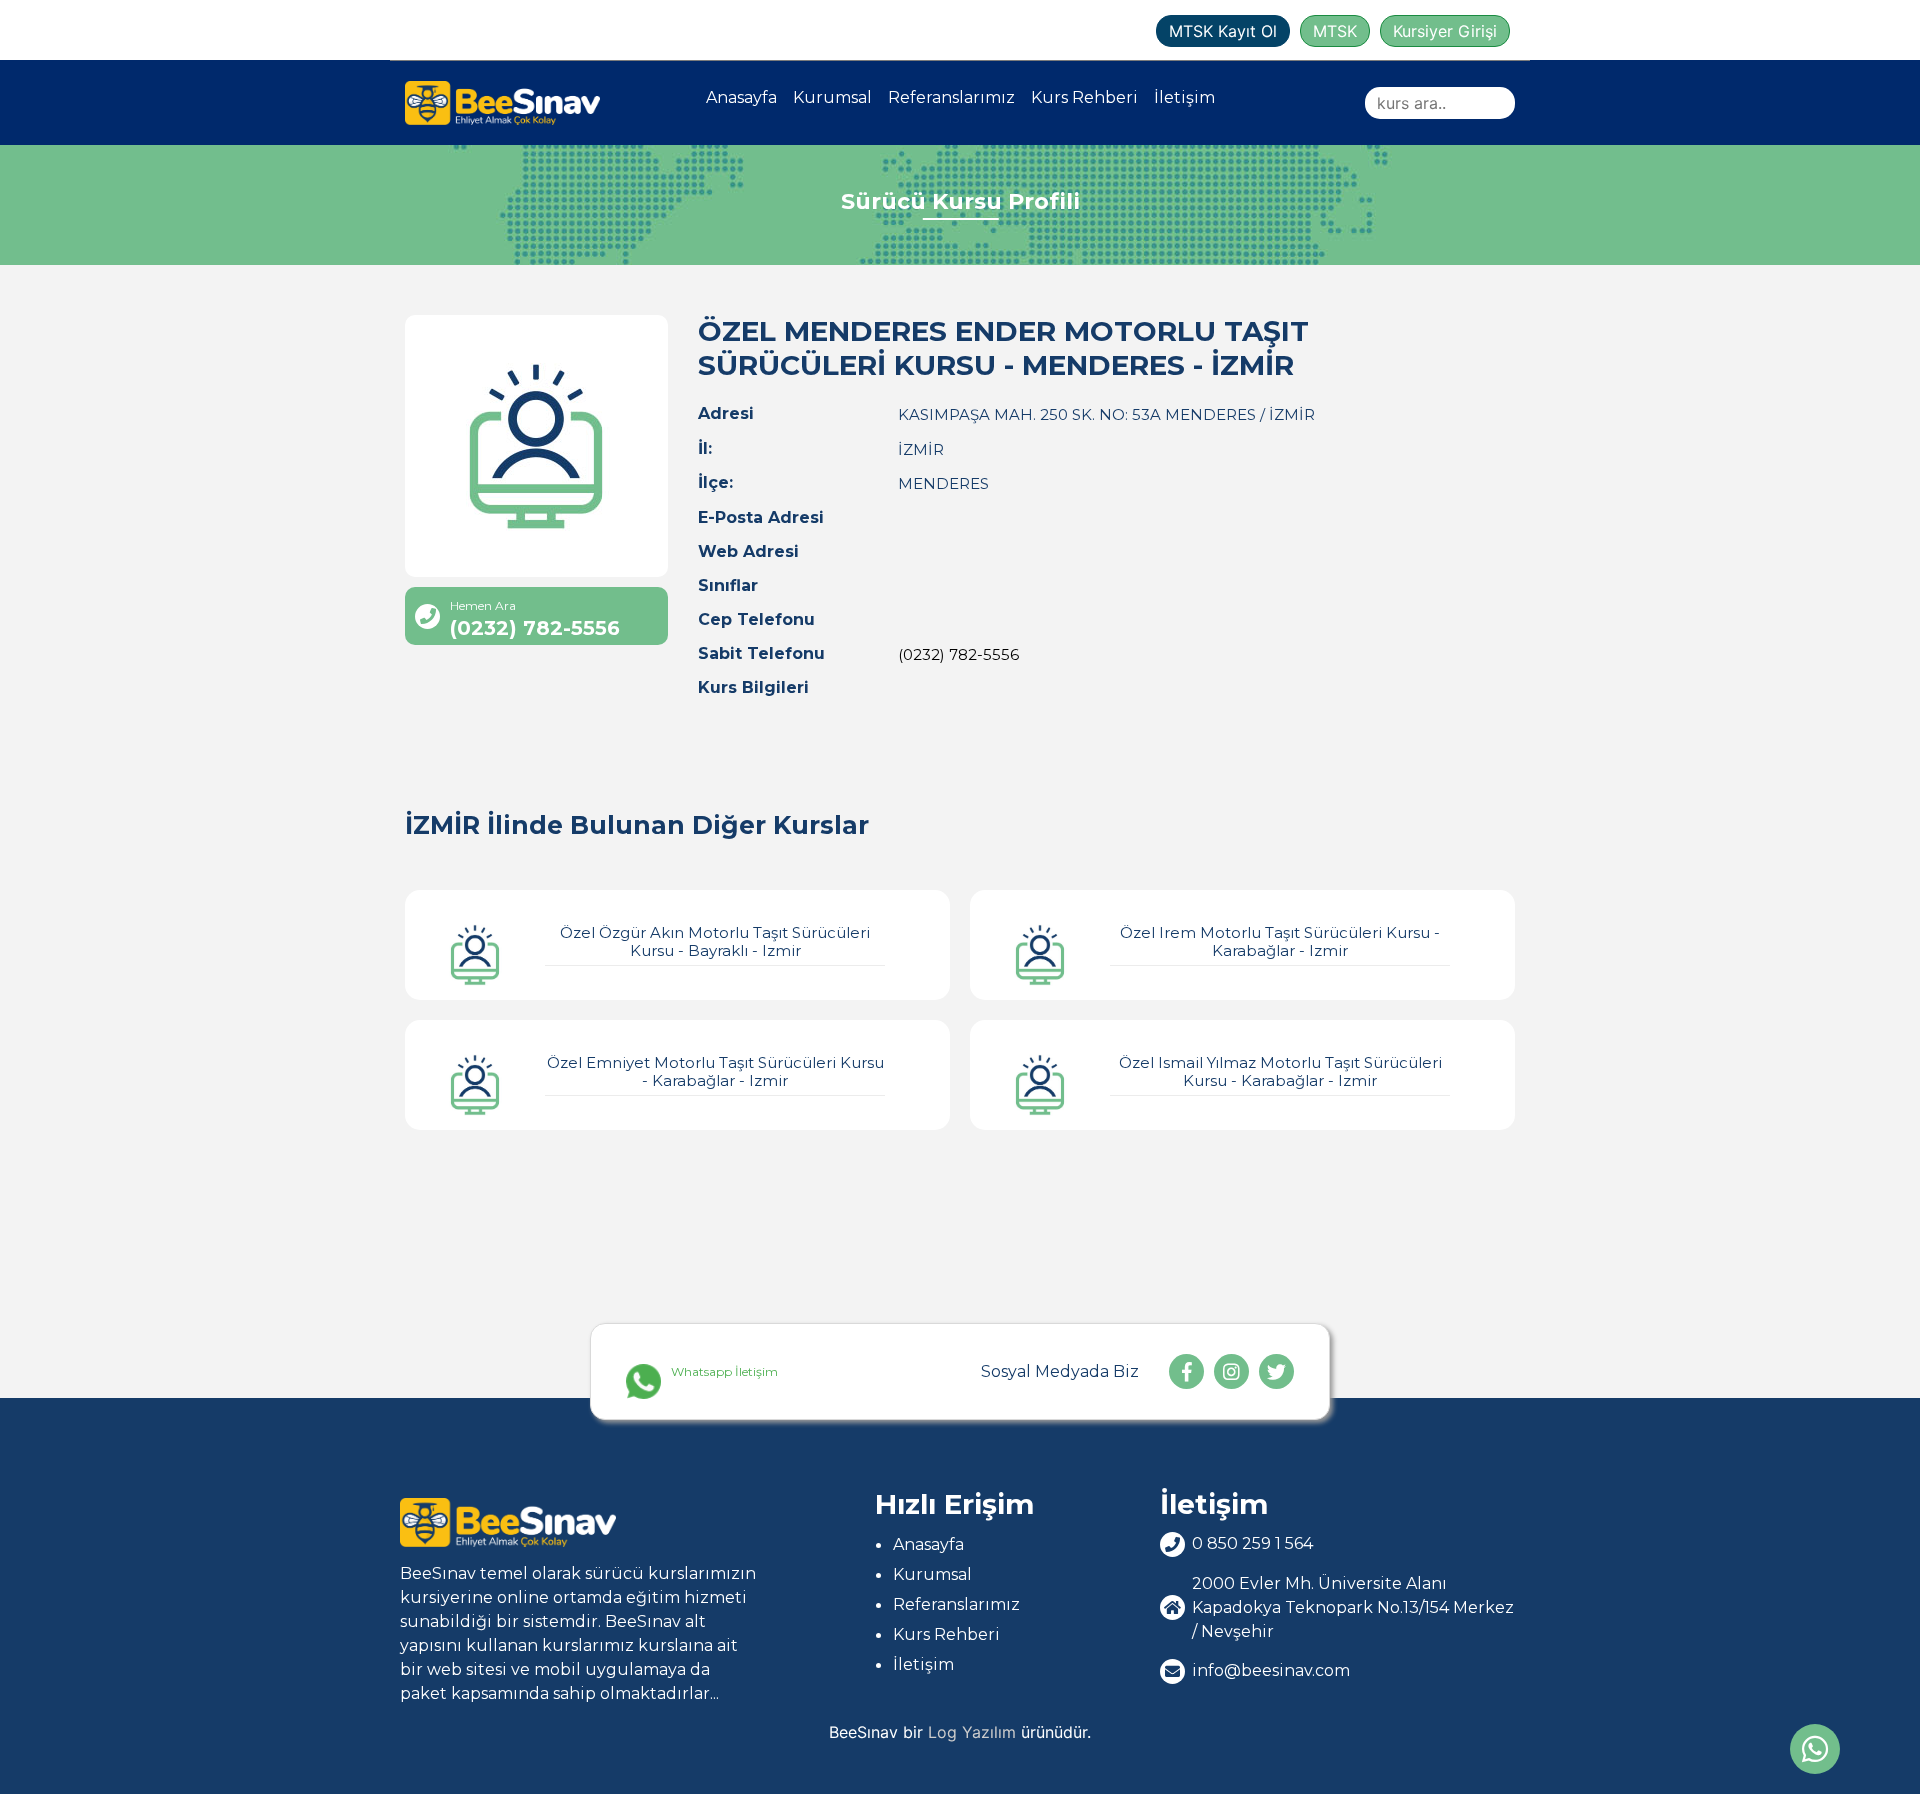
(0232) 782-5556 (958, 654)
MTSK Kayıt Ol (1223, 31)
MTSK (1335, 31)
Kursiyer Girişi (1445, 31)
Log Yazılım (972, 1732)
